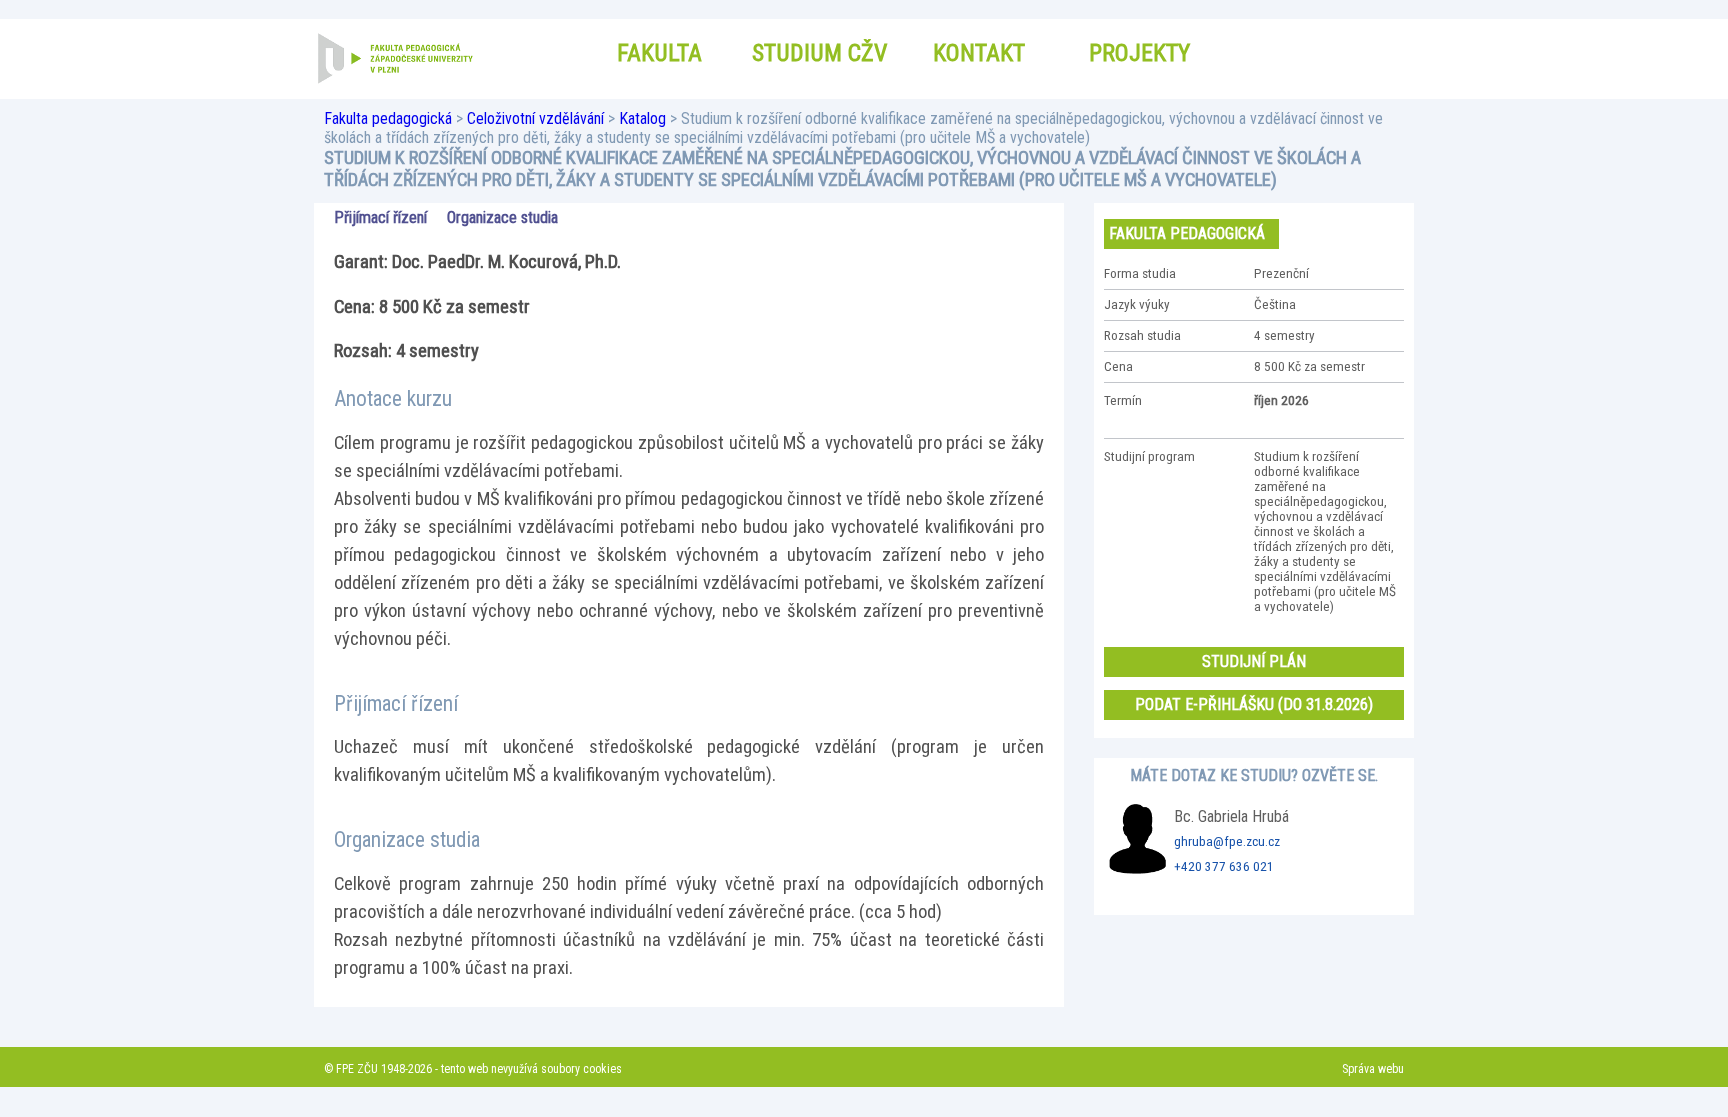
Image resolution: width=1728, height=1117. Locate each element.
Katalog (642, 118)
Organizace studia (502, 217)
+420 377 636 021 (1224, 866)
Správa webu (1373, 1069)
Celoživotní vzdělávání (535, 118)
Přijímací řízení (380, 217)
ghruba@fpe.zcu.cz (1227, 841)
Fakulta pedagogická (388, 118)
